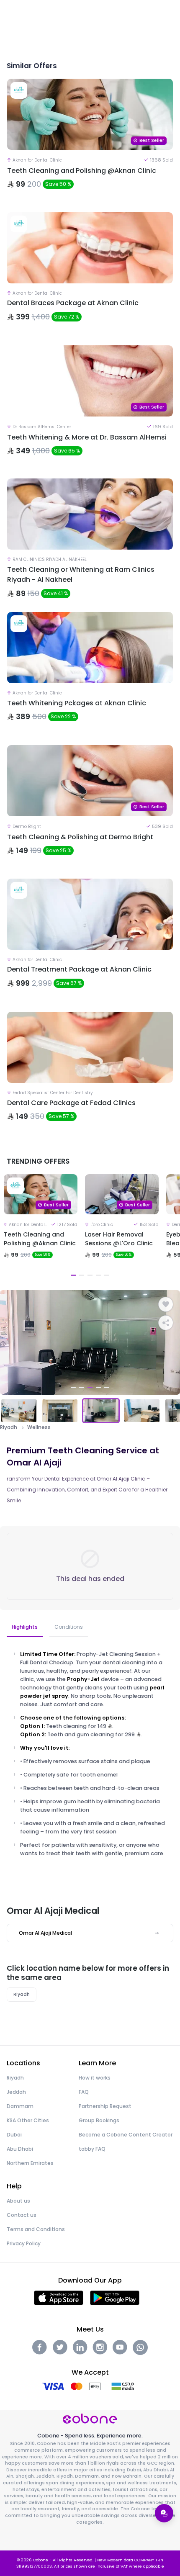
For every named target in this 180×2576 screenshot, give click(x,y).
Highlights (25, 1627)
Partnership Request (105, 2106)
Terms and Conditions (36, 2229)
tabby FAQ (92, 2149)
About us (18, 2201)
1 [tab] (73, 1275)
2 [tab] (82, 1275)
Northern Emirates (30, 2163)
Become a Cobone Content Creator (126, 2135)
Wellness (39, 1427)
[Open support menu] (164, 2513)
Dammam (20, 2106)
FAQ (84, 2092)
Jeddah (16, 2092)
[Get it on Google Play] (115, 2297)
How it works (95, 2078)
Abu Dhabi (20, 2149)
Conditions (69, 1627)
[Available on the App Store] (59, 2297)
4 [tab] (98, 1275)
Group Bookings (99, 2120)
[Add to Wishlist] (166, 1304)
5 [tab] (107, 1275)
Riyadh (9, 1427)
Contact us (22, 2215)
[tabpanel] (41, 1227)
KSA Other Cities (28, 2120)
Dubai (14, 2135)
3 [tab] (90, 1275)
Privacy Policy (24, 2243)
